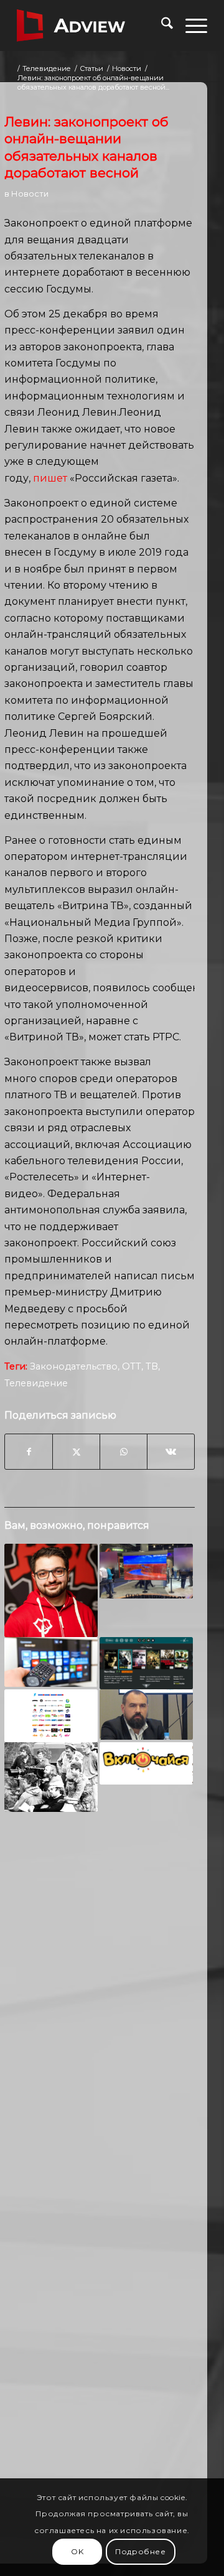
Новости (30, 194)
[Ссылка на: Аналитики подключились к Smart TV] (51, 1662)
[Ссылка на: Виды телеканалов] (51, 1715)
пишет (50, 478)
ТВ (152, 1366)
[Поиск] (161, 26)
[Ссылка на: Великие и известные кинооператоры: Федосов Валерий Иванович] (51, 1777)
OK (77, 2551)
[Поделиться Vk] (171, 1452)
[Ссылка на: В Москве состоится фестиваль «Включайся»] (146, 1763)
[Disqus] (100, 2015)
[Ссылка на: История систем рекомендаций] (146, 1663)
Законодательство (74, 1366)
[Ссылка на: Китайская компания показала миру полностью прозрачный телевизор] (146, 1571)
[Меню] (190, 26)
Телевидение (36, 1383)
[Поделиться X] (76, 1452)
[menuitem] (161, 26)
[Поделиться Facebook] (29, 1452)
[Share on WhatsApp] (124, 1452)
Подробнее (140, 2551)
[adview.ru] (93, 26)
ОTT (132, 1366)
